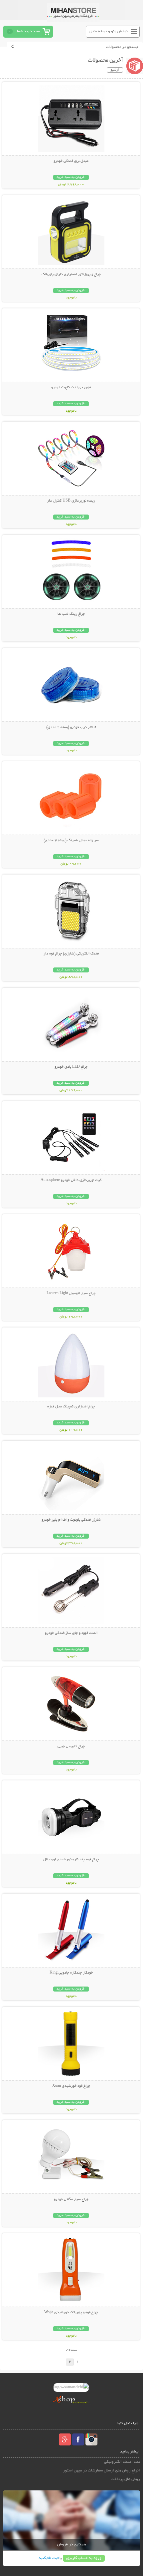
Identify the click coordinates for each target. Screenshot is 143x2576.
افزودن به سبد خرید (71, 177)
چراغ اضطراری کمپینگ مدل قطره (71, 1407)
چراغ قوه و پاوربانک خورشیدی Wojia (71, 2313)
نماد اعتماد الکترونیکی (122, 2462)
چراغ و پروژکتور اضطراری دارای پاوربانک (71, 274)
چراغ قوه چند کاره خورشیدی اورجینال (71, 1860)
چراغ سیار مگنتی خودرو (71, 2199)
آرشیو (115, 70)
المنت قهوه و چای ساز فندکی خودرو (71, 1633)
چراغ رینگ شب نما (71, 614)
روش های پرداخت (125, 2479)
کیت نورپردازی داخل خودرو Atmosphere (71, 1180)
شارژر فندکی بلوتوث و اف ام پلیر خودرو (71, 1520)
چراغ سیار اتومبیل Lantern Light (71, 1293)
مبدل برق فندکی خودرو (71, 161)
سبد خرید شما (28, 31)
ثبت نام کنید (49, 2558)
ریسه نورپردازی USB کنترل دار (71, 501)
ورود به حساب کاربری (84, 2558)
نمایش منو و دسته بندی (109, 31)
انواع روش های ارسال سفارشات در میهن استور (101, 2471)
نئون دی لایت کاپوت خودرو (71, 388)
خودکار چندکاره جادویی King (71, 1973)
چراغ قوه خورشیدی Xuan (71, 2086)
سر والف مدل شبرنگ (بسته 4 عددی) (71, 841)
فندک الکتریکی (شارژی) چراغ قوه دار (71, 954)
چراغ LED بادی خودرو (71, 1067)
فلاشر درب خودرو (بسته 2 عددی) (71, 727)
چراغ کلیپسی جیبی (71, 1746)
